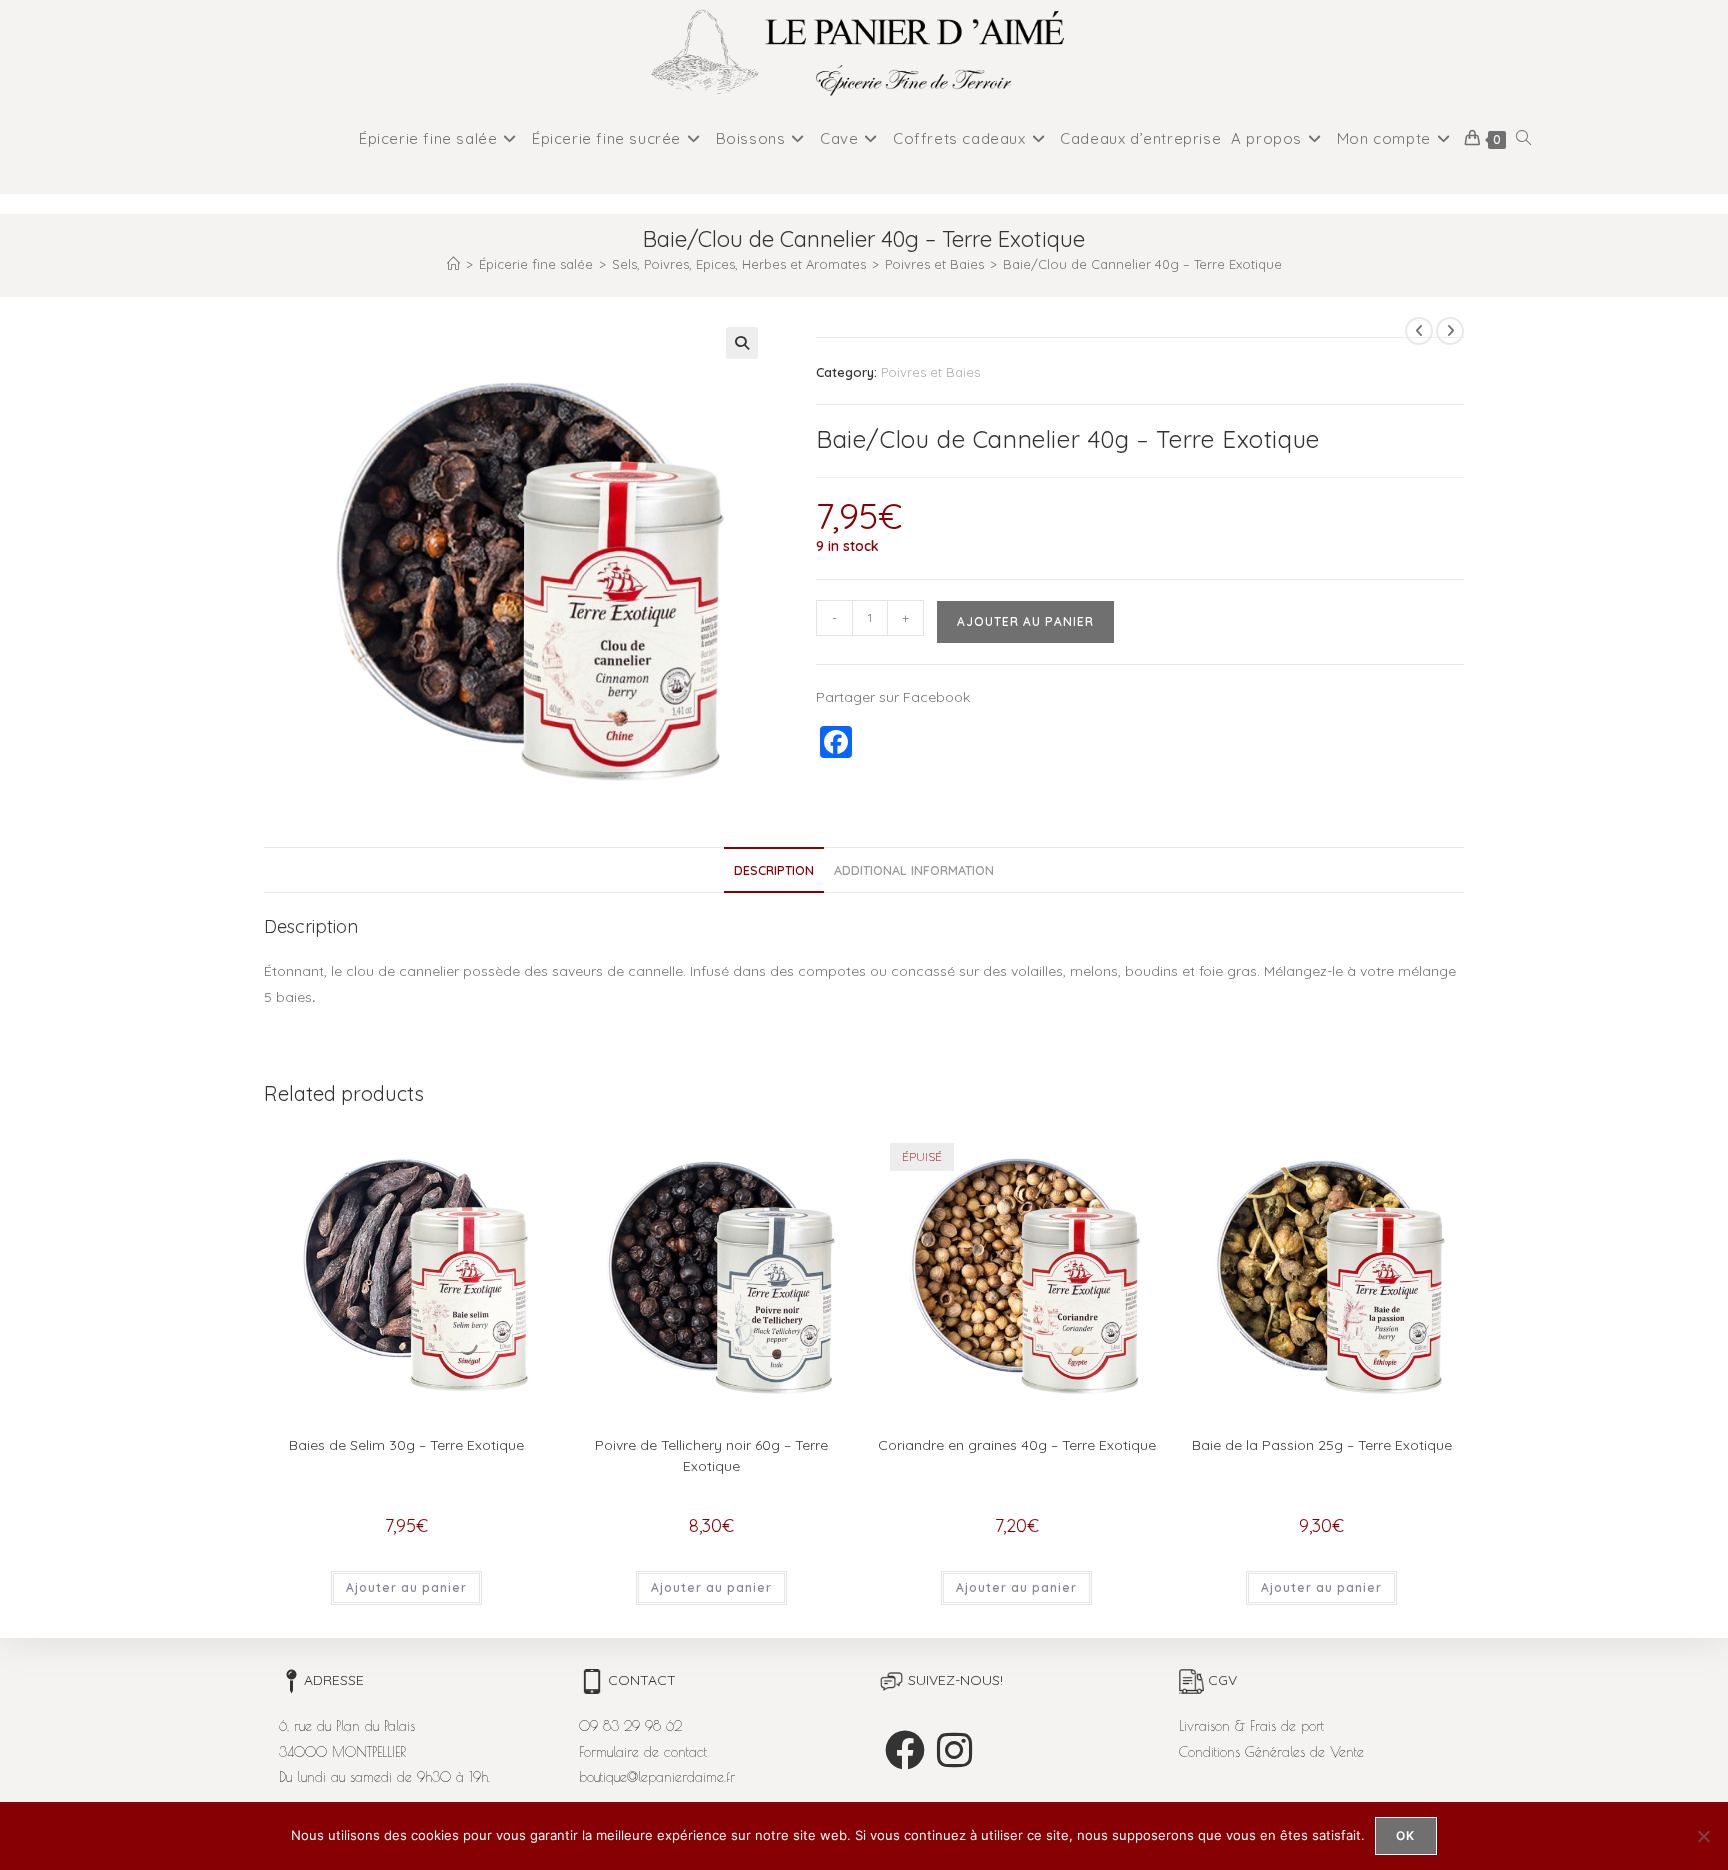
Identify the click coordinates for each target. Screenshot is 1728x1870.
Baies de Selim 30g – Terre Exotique (406, 1445)
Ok (1405, 1835)
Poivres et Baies (930, 372)
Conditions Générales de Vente (1271, 1752)
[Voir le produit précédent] (1419, 331)
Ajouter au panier (1025, 621)
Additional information (914, 870)
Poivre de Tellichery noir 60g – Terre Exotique (711, 1455)
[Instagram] (954, 1750)
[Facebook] (905, 1750)
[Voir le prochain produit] (1450, 331)
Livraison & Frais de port (1251, 1726)
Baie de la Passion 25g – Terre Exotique (1322, 1445)
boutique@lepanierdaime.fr (657, 1777)
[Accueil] (453, 264)
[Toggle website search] (1523, 139)
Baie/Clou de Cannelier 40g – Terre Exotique (1142, 264)
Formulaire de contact (643, 1752)
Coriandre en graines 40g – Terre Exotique (1017, 1445)
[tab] (774, 870)
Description (774, 870)
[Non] (1703, 1836)
